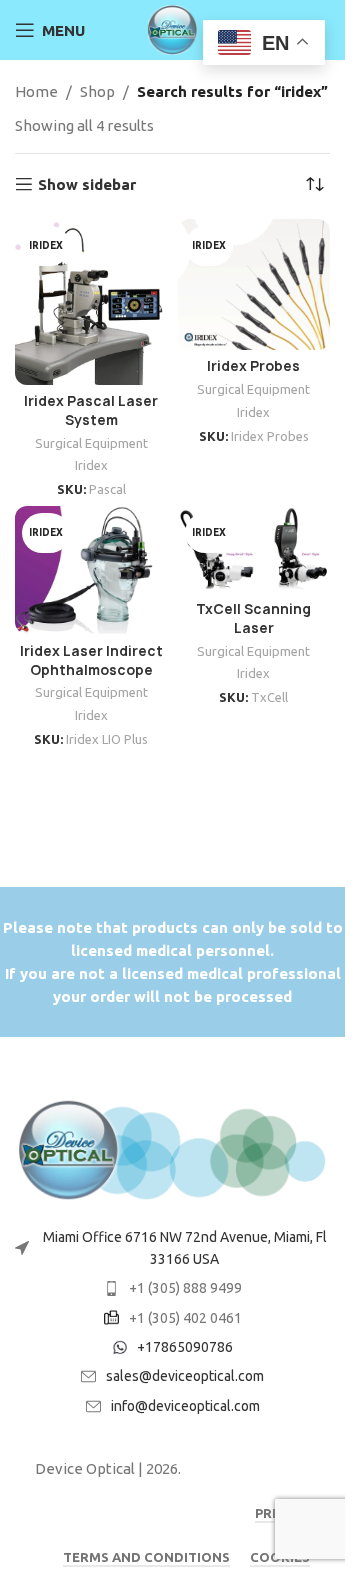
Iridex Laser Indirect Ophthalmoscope (91, 660)
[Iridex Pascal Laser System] (91, 302)
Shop (97, 91)
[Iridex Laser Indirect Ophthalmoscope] (91, 570)
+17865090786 (185, 1347)
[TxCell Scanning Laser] (254, 549)
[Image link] (172, 1148)
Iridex (91, 465)
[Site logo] (172, 28)
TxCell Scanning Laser (253, 618)
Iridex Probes (253, 366)
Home (36, 91)
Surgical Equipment (91, 443)
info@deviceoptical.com (185, 1406)
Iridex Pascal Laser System (91, 410)
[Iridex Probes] (254, 284)
